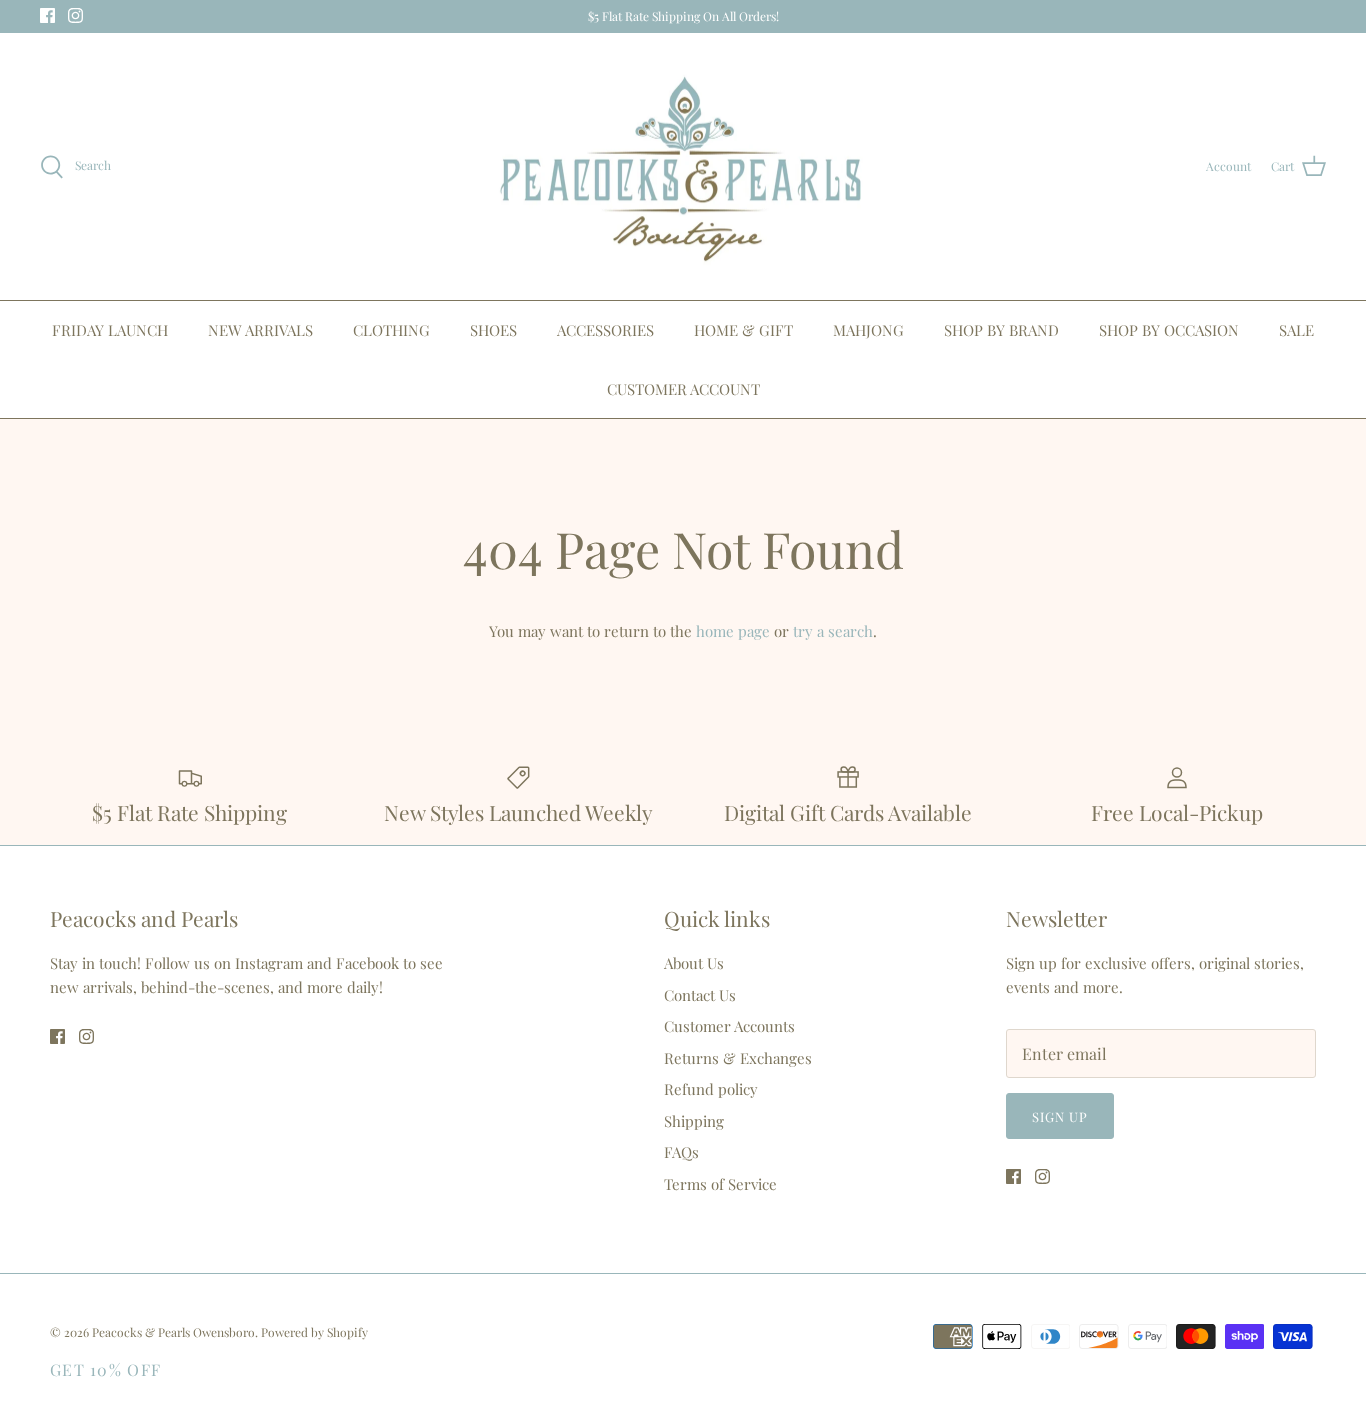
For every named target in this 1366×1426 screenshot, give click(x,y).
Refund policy (711, 1089)
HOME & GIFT (743, 330)
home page (733, 631)
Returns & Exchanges (738, 1058)
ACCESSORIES (605, 330)
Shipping (694, 1121)
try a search (833, 631)
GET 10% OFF (105, 1369)
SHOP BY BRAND (1001, 330)
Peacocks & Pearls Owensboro (173, 1332)
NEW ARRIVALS (260, 330)
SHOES (493, 330)
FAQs (681, 1152)
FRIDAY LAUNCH (110, 330)
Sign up (1060, 1116)
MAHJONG (868, 330)
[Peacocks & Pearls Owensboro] (683, 167)
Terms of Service (720, 1184)
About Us (694, 963)
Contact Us (700, 995)
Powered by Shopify (314, 1332)
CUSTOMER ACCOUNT (683, 389)
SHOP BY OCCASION (1169, 330)
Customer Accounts (729, 1026)
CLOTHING (391, 330)
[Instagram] (75, 15)
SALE (1296, 330)
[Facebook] (47, 15)
